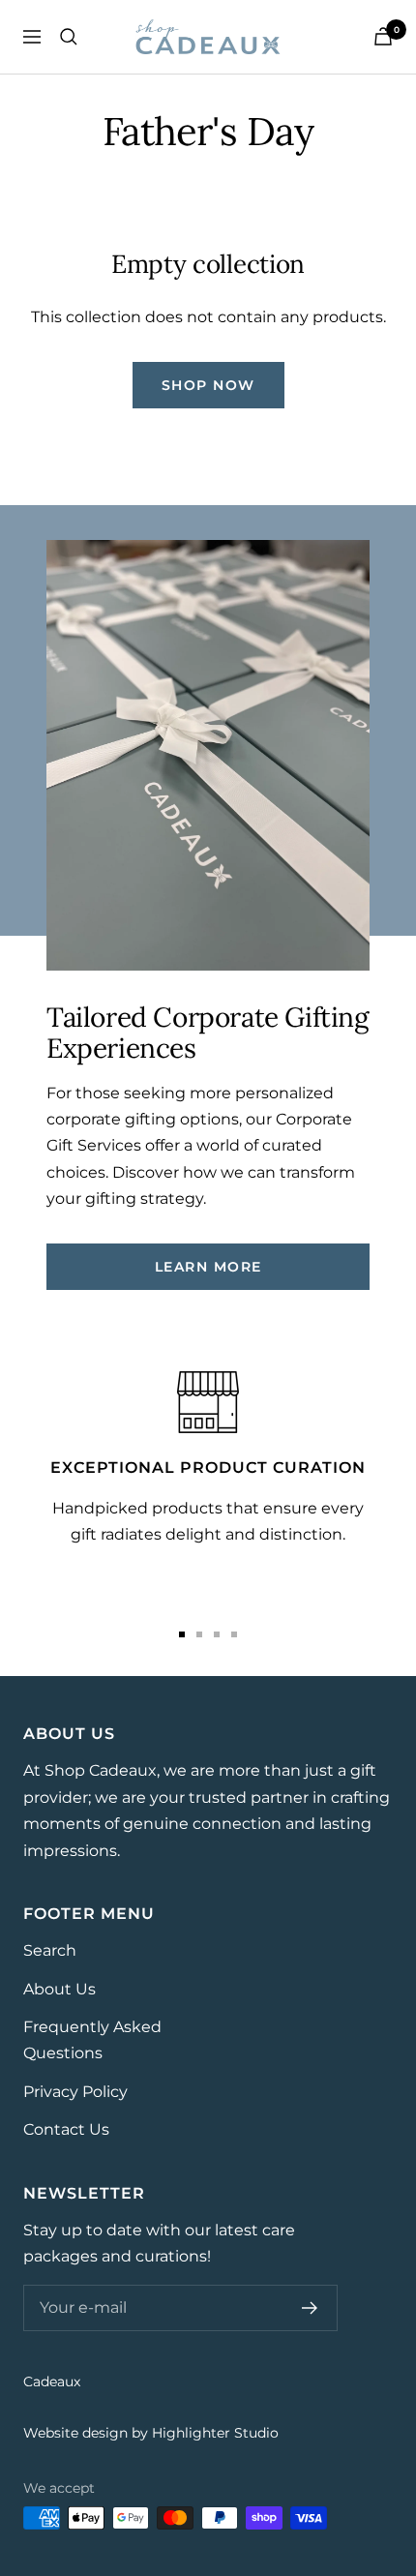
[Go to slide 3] (217, 1634)
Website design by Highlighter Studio (151, 2433)
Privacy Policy (75, 2092)
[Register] (310, 2308)
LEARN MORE (208, 1267)
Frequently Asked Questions (92, 2040)
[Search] (69, 37)
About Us (59, 1989)
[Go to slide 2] (199, 1634)
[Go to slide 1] (182, 1634)
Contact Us (66, 2129)
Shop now (208, 385)
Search (50, 1950)
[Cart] (383, 36)
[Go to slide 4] (234, 1634)
